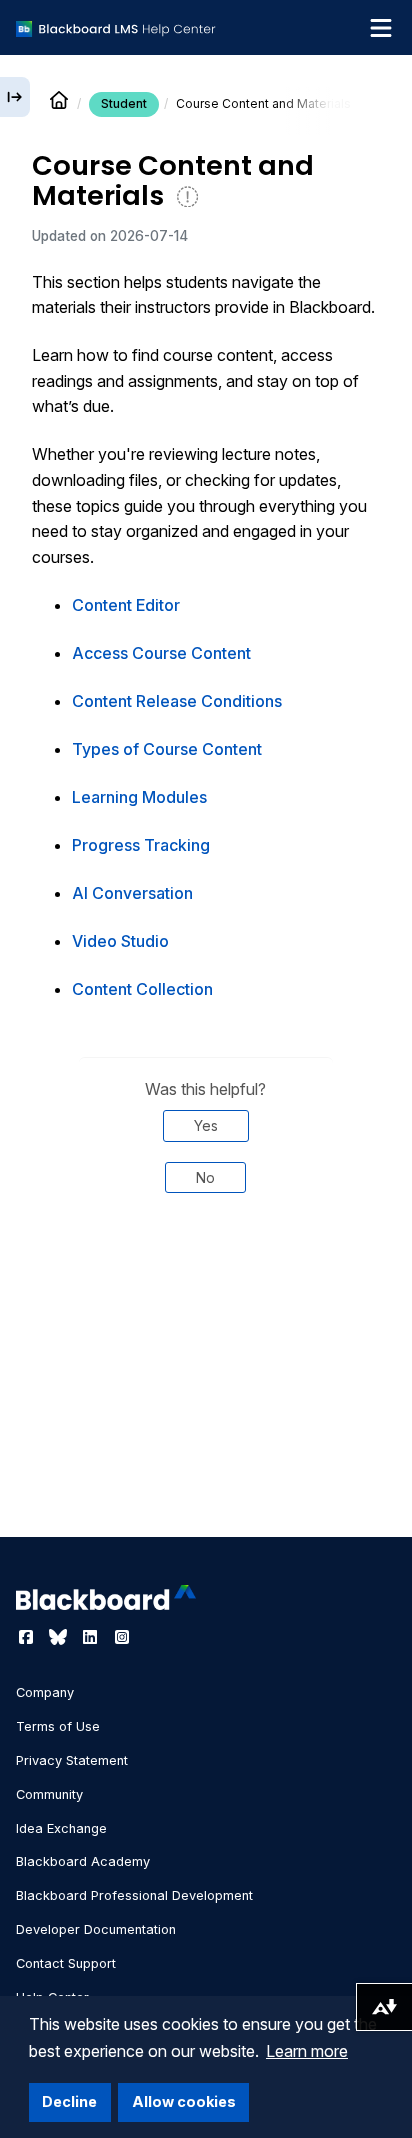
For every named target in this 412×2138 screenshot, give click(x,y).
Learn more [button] (307, 2051)
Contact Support (66, 1963)
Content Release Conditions (177, 701)
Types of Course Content (167, 749)
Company (45, 1692)
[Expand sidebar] (15, 97)
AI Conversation (132, 893)
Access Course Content (161, 653)
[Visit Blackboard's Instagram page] (122, 1637)
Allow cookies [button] (184, 2101)
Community (49, 1794)
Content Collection (142, 989)
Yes (206, 1125)
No (205, 1177)
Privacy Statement (72, 1760)
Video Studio (120, 941)
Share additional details (206, 1277)
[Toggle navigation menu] (381, 28)
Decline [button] (69, 2101)
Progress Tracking (141, 845)
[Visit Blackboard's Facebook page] (28, 1637)
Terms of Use (58, 1726)
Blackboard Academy (83, 1861)
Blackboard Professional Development (134, 1895)
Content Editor (126, 605)
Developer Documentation (96, 1929)
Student (124, 103)
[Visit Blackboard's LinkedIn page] (92, 1637)
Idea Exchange (61, 1828)
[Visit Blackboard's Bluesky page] (60, 1637)
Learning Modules (139, 797)
